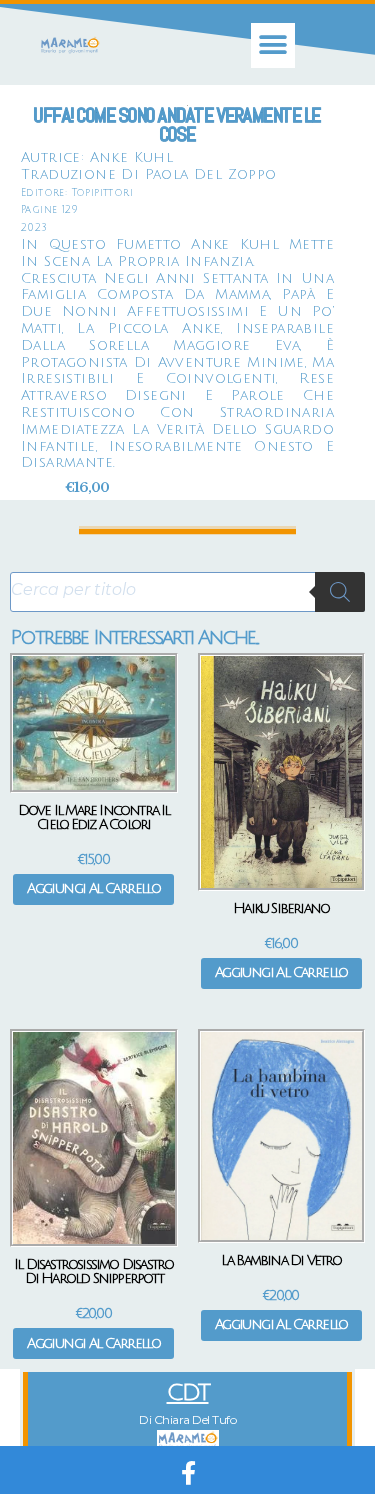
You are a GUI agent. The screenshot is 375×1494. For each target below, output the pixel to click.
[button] (273, 45)
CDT (188, 1392)
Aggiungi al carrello (93, 888)
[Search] (340, 592)
